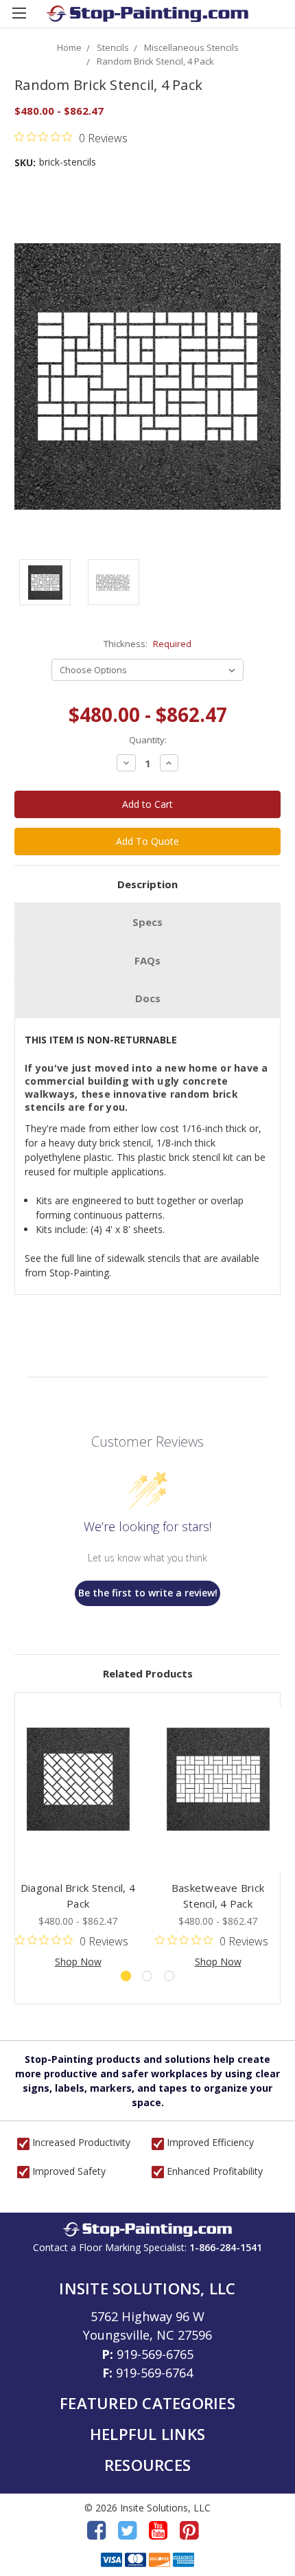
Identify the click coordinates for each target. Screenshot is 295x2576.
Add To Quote (147, 841)
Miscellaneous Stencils (191, 47)
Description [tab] (147, 884)
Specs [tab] (147, 922)
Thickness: (147, 644)
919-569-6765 (155, 2354)
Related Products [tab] (148, 1673)
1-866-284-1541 (226, 2247)
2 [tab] (147, 1976)
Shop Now (78, 1962)
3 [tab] (169, 1976)
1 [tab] (126, 1976)
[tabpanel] (78, 1838)
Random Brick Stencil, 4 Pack (155, 61)
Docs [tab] (148, 998)
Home (69, 47)
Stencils (113, 47)
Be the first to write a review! (148, 1593)
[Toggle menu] (19, 19)
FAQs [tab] (147, 960)
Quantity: (148, 740)
